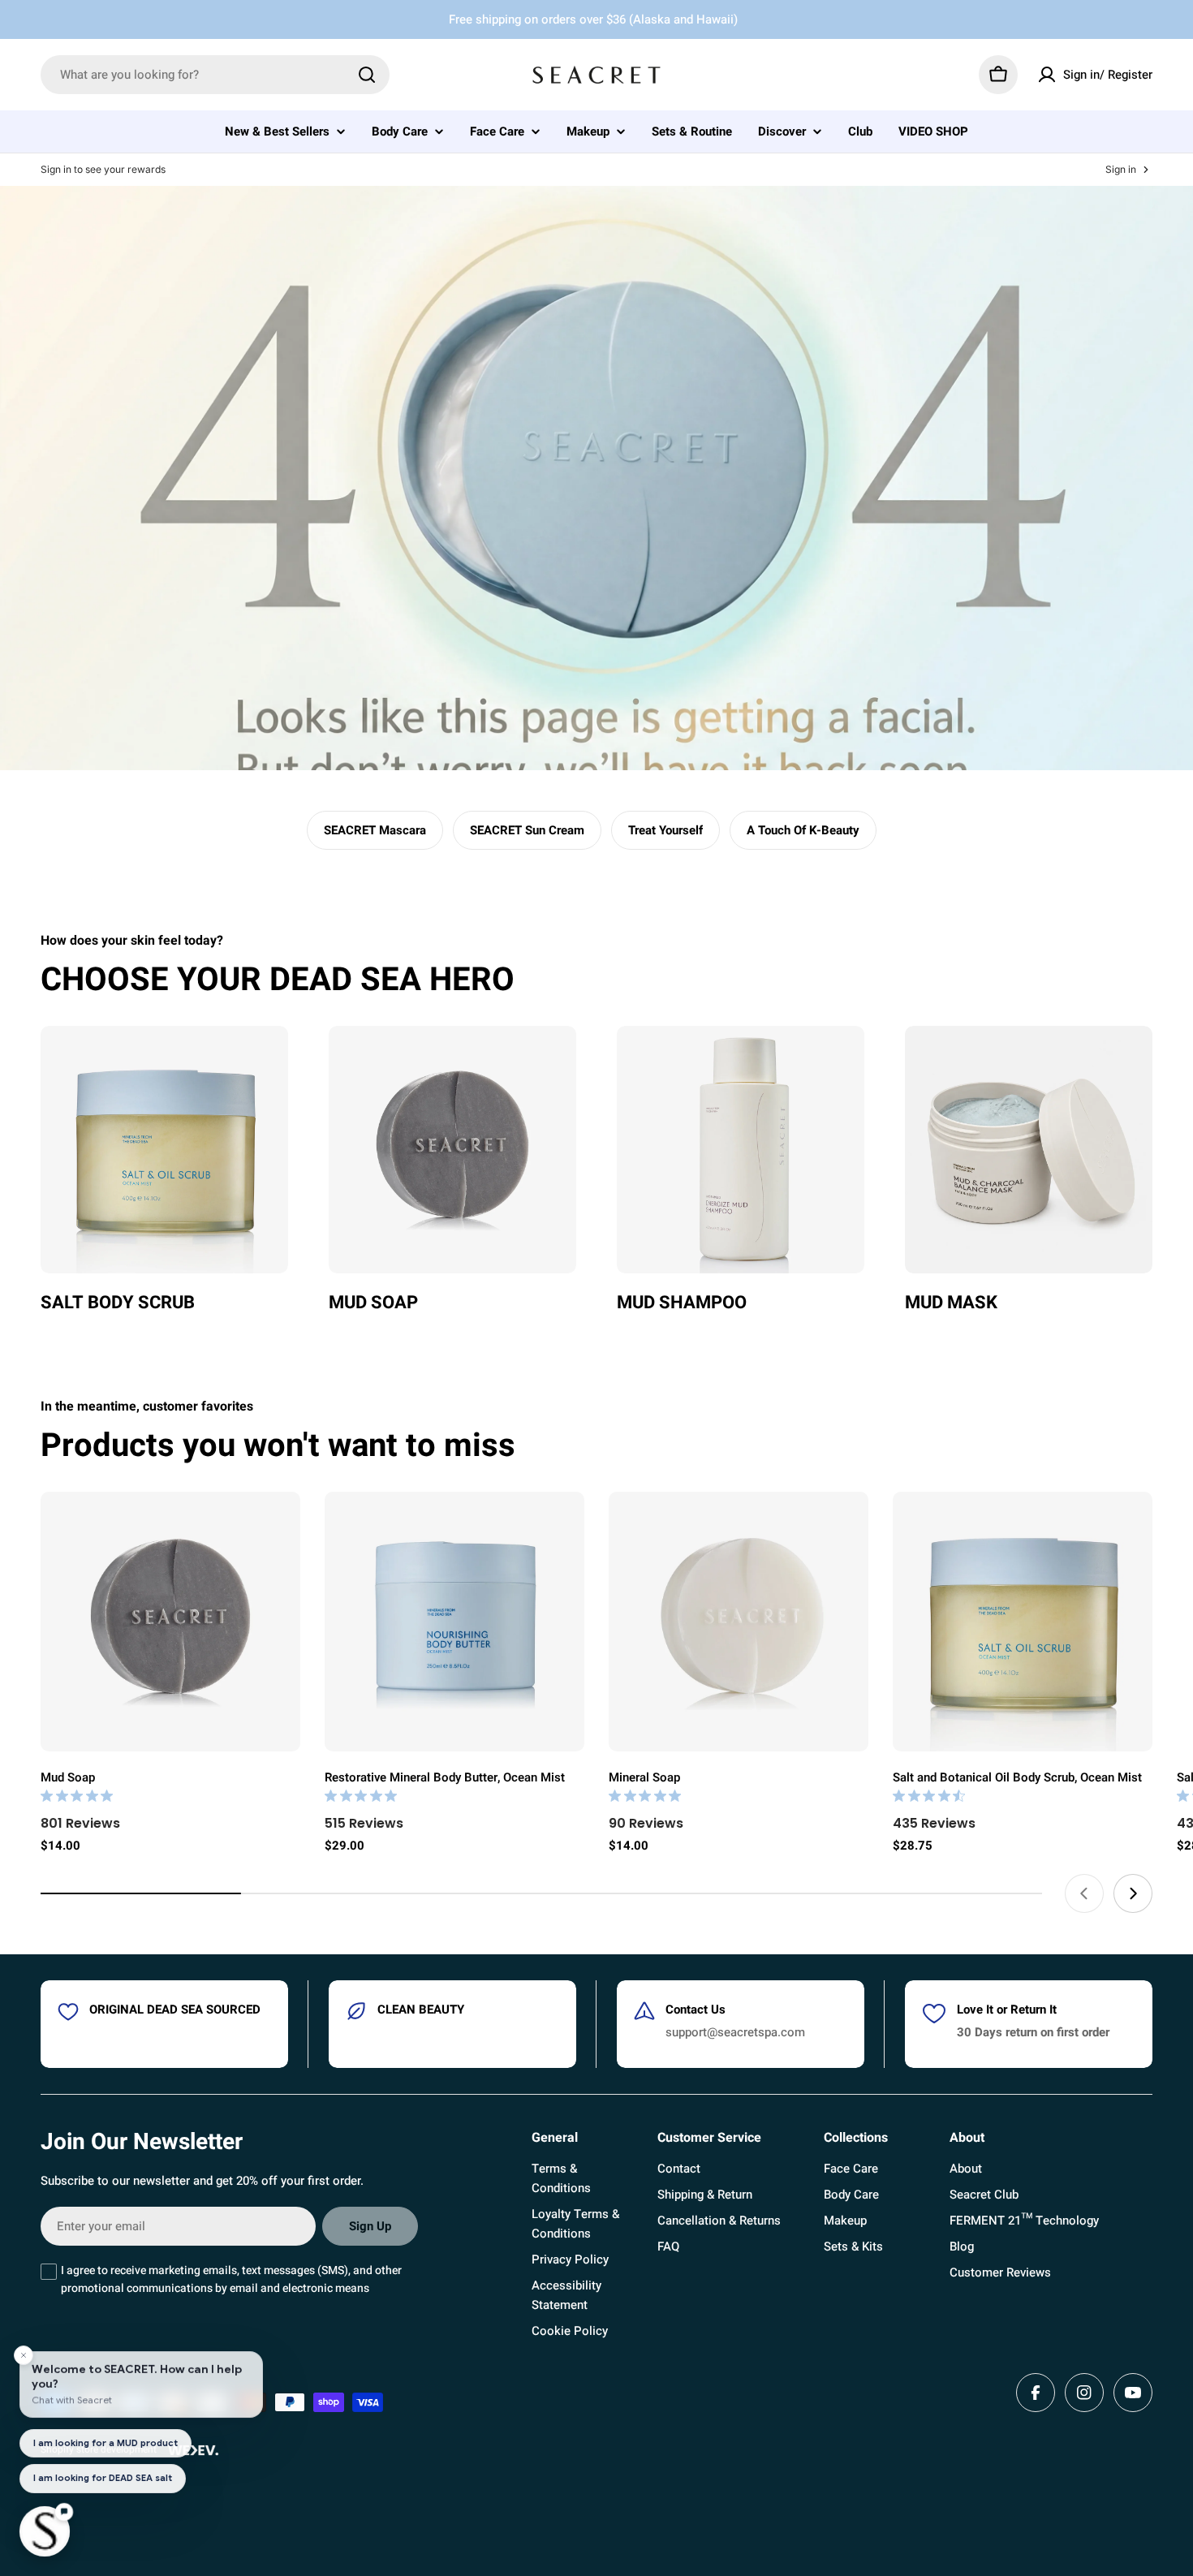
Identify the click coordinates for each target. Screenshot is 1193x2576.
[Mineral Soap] (739, 1622)
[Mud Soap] (170, 1622)
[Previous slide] (1084, 1893)
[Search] (367, 75)
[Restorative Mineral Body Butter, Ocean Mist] (454, 1622)
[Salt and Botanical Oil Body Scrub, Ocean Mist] (1023, 1622)
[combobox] (215, 75)
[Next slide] (1133, 1893)
